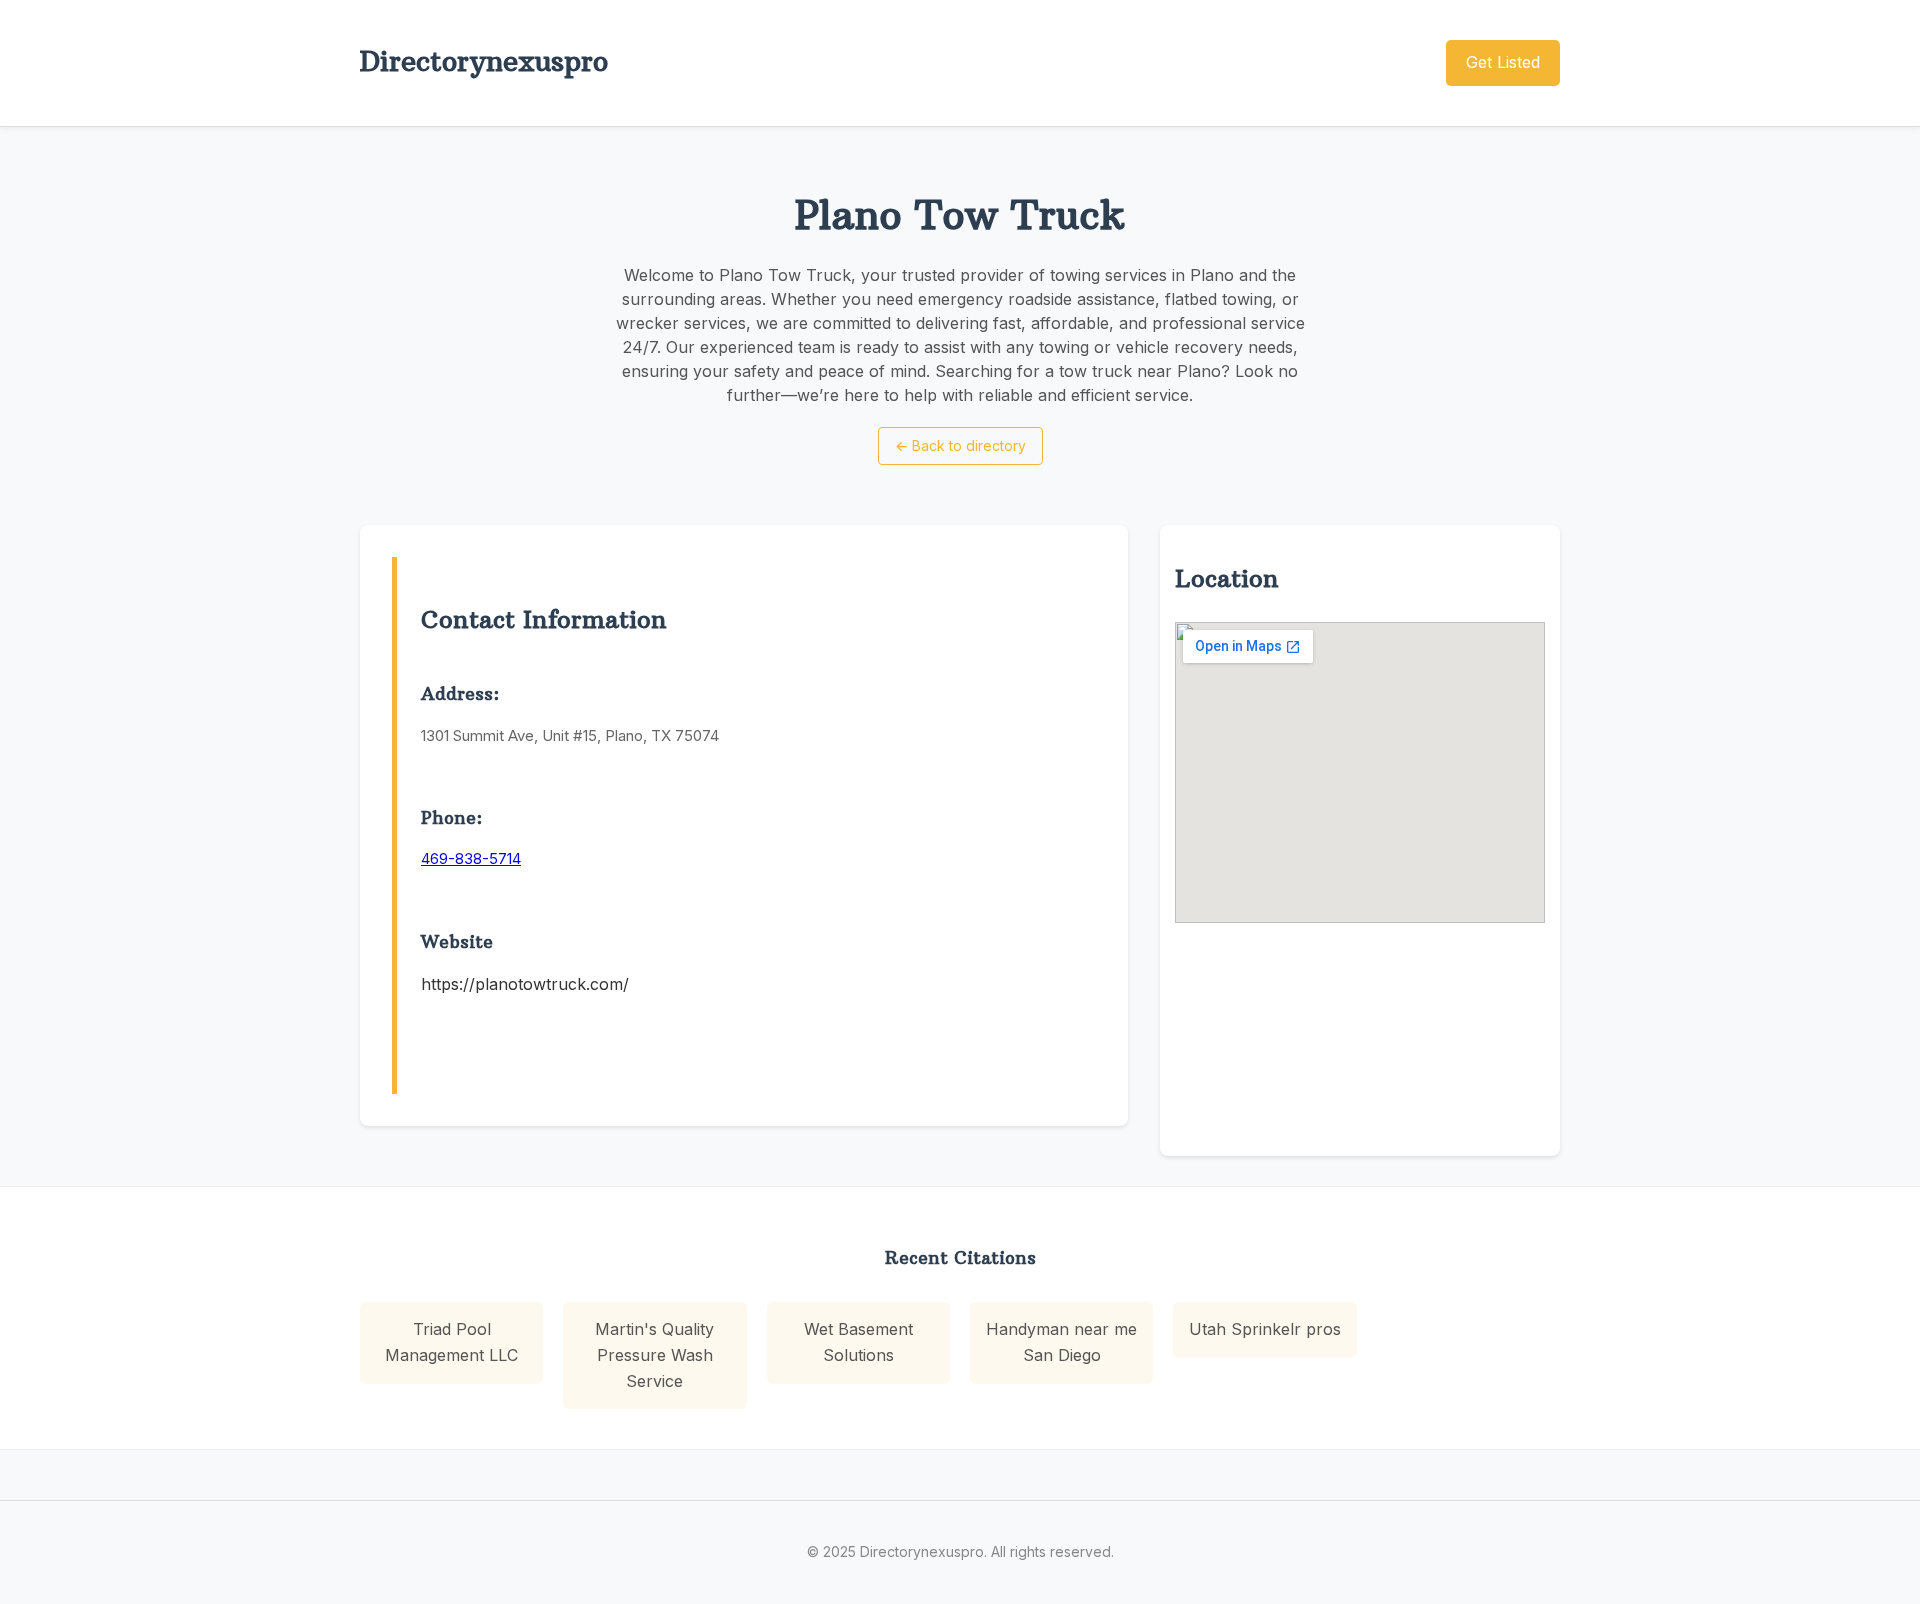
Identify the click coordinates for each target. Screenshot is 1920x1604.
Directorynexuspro (484, 61)
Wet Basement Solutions (858, 1342)
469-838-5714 (471, 858)
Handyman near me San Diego (1061, 1342)
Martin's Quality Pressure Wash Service (654, 1354)
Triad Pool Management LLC (451, 1342)
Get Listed (1503, 62)
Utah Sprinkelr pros (1265, 1329)
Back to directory (960, 445)
